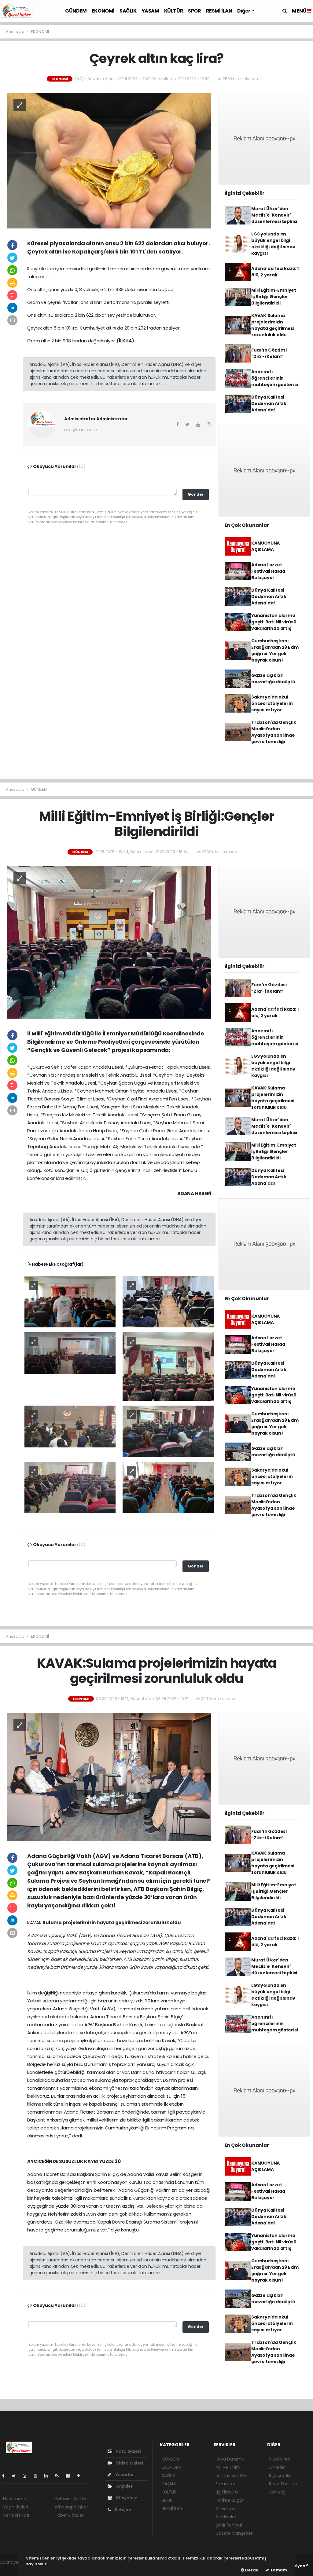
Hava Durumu (230, 2459)
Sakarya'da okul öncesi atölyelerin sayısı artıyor (272, 703)
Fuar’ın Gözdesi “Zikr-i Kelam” (269, 353)
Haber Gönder (69, 2515)
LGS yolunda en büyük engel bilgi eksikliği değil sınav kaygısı (273, 244)
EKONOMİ (103, 11)
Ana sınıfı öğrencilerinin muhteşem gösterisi (275, 378)
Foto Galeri (128, 2451)
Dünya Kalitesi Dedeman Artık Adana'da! (269, 403)
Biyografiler (280, 2476)
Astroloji (277, 2492)
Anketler (277, 2467)
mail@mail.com (81, 430)
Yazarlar (124, 2475)
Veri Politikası (16, 2515)
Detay (251, 2570)
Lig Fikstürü (227, 2492)
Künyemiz (126, 2498)
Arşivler (124, 2486)
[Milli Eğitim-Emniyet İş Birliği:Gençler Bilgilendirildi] (109, 942)
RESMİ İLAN (219, 11)
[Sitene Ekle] (81, 2476)
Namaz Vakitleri (231, 2476)
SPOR (194, 11)
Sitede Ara (280, 2459)
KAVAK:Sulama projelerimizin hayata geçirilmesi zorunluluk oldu (273, 325)
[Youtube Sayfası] (38, 2476)
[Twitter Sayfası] (16, 2476)
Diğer (244, 11)
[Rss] (59, 2476)
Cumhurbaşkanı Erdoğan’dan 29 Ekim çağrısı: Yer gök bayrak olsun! (275, 650)
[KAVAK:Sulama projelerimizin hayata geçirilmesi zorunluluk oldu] (109, 1777)
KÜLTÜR (174, 11)
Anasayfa (15, 32)
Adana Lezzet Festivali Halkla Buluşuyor (268, 571)
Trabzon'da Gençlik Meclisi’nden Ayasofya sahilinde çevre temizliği (274, 732)
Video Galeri (129, 2463)
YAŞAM (150, 11)
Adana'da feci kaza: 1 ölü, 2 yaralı (275, 272)
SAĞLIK (128, 11)
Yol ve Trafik (228, 2467)
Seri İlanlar (226, 2517)
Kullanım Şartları (71, 2499)
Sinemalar (226, 2508)
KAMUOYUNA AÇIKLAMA (265, 546)
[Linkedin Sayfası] (49, 2476)
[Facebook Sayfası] (6, 2476)
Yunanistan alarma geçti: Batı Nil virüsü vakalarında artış (274, 622)
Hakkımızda (15, 2499)
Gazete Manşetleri (234, 2533)
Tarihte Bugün (230, 2500)
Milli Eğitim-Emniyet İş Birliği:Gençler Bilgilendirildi (274, 297)
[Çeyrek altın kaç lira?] (109, 160)
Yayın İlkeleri (15, 2507)
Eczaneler (225, 2484)
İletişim (122, 2510)
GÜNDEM (76, 11)
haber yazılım (14, 2569)
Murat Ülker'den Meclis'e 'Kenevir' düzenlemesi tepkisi (274, 215)
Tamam (278, 2570)
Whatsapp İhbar (71, 2507)
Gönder (196, 494)
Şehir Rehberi (229, 2525)
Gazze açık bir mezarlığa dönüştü (273, 679)
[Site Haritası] (70, 2476)
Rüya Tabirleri (283, 2484)
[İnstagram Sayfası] (27, 2476)
